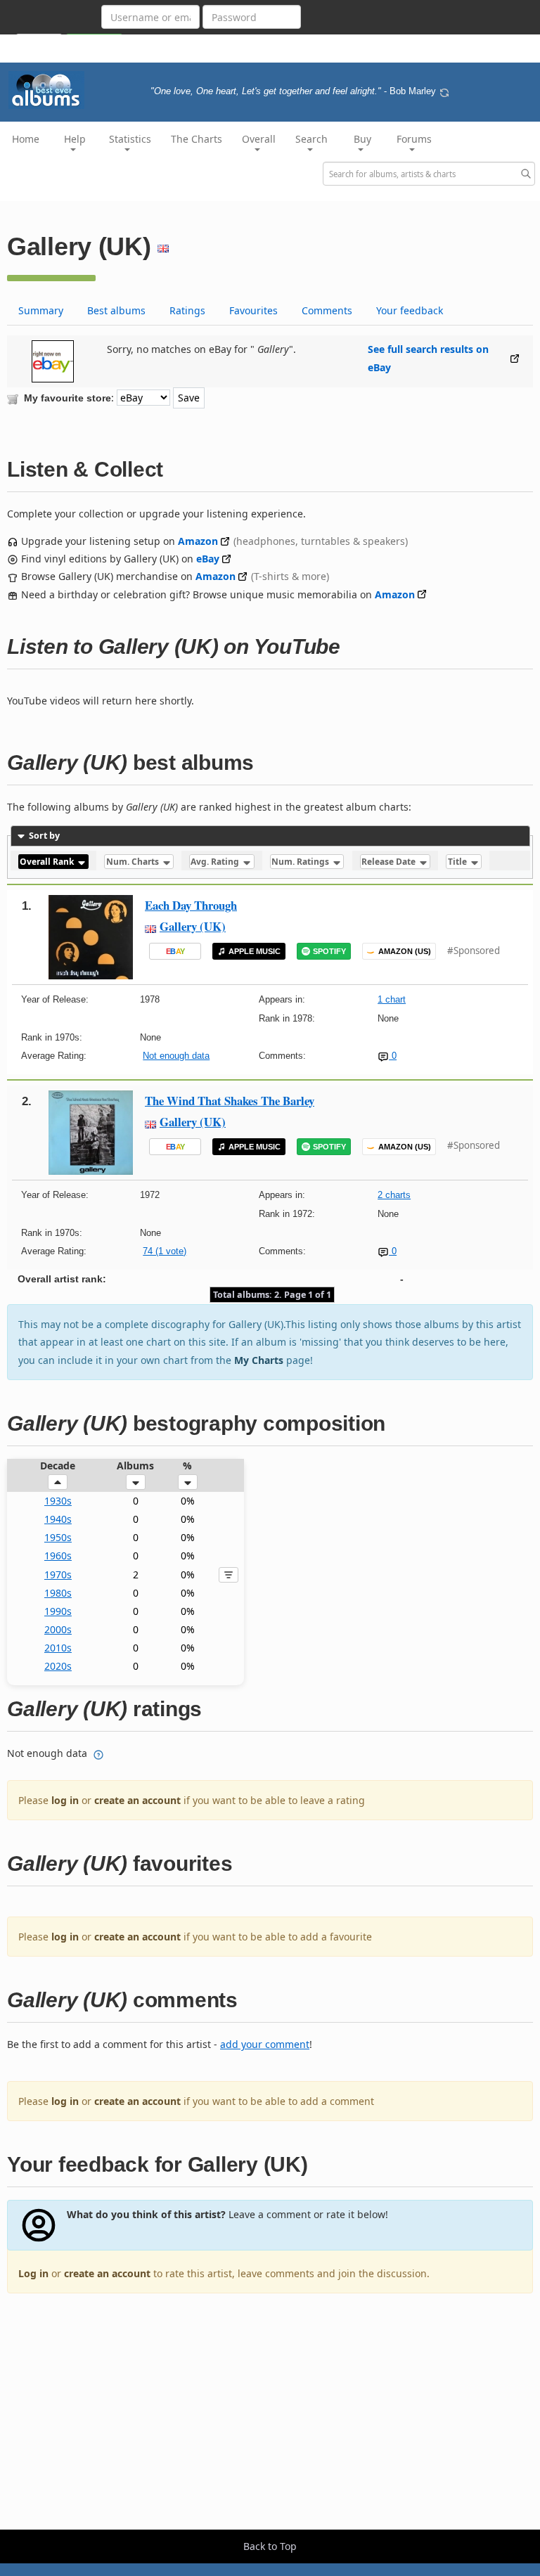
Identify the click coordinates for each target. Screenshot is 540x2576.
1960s (58, 1556)
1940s (58, 1519)
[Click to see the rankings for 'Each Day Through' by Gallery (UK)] (91, 936)
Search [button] (311, 139)
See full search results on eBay (428, 358)
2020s (58, 1666)
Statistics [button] (130, 139)
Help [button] (75, 139)
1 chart (392, 999)
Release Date (390, 862)
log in (65, 1800)
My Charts (259, 1360)
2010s (58, 1648)
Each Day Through (191, 905)
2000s (58, 1629)
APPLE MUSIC (255, 951)
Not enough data (176, 1056)
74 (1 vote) (165, 1251)
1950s (58, 1537)
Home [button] (26, 139)
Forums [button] (414, 139)
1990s (58, 1611)
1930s (58, 1501)
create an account (137, 1800)
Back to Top (270, 2546)
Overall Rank (48, 862)
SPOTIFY (329, 951)
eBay (208, 559)
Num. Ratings (301, 862)
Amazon (198, 541)
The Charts (197, 139)
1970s (58, 1574)
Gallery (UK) (193, 926)
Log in (33, 2273)
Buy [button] (362, 139)
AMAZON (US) (405, 951)
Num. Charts (134, 862)
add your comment (265, 2044)
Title (458, 862)
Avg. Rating (216, 862)
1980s (58, 1593)
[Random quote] (444, 91)
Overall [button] (259, 139)
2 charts (394, 1195)
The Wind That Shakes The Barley (230, 1101)
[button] (58, 1482)
